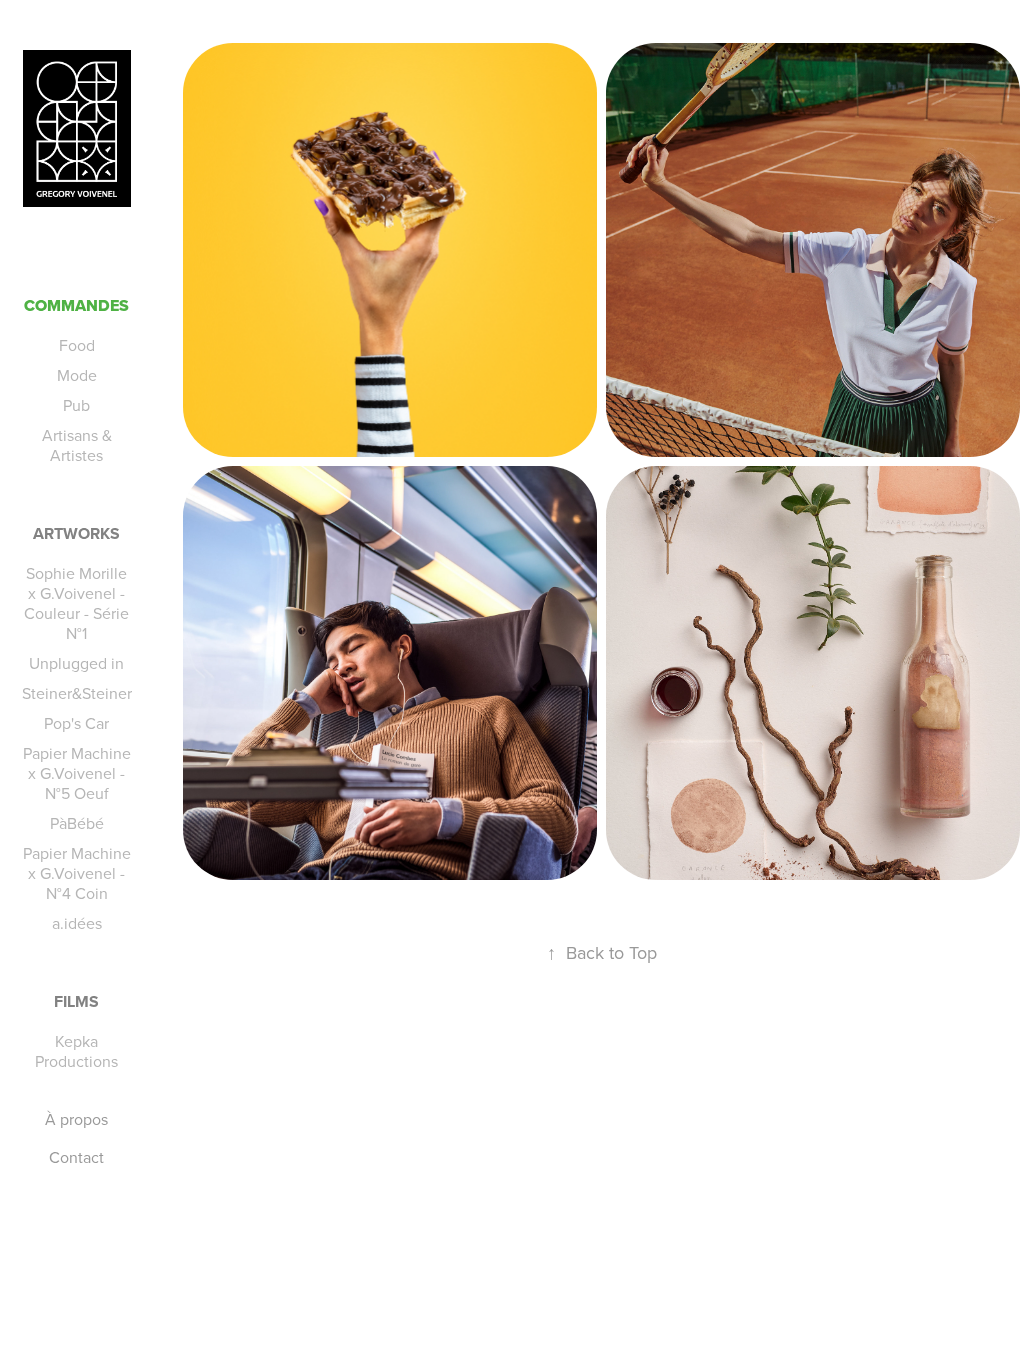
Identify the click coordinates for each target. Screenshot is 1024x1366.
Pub (76, 405)
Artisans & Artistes (77, 445)
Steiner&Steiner (77, 693)
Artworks (76, 533)
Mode (77, 375)
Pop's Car (76, 723)
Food (77, 345)
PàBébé (77, 823)
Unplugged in (76, 663)
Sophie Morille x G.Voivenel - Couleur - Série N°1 (76, 603)
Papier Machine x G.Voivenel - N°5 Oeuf (77, 773)
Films (76, 1001)
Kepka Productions (76, 1051)
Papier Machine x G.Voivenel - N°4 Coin (77, 873)
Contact (76, 1157)
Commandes (76, 305)
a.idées (77, 923)
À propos (76, 1119)
